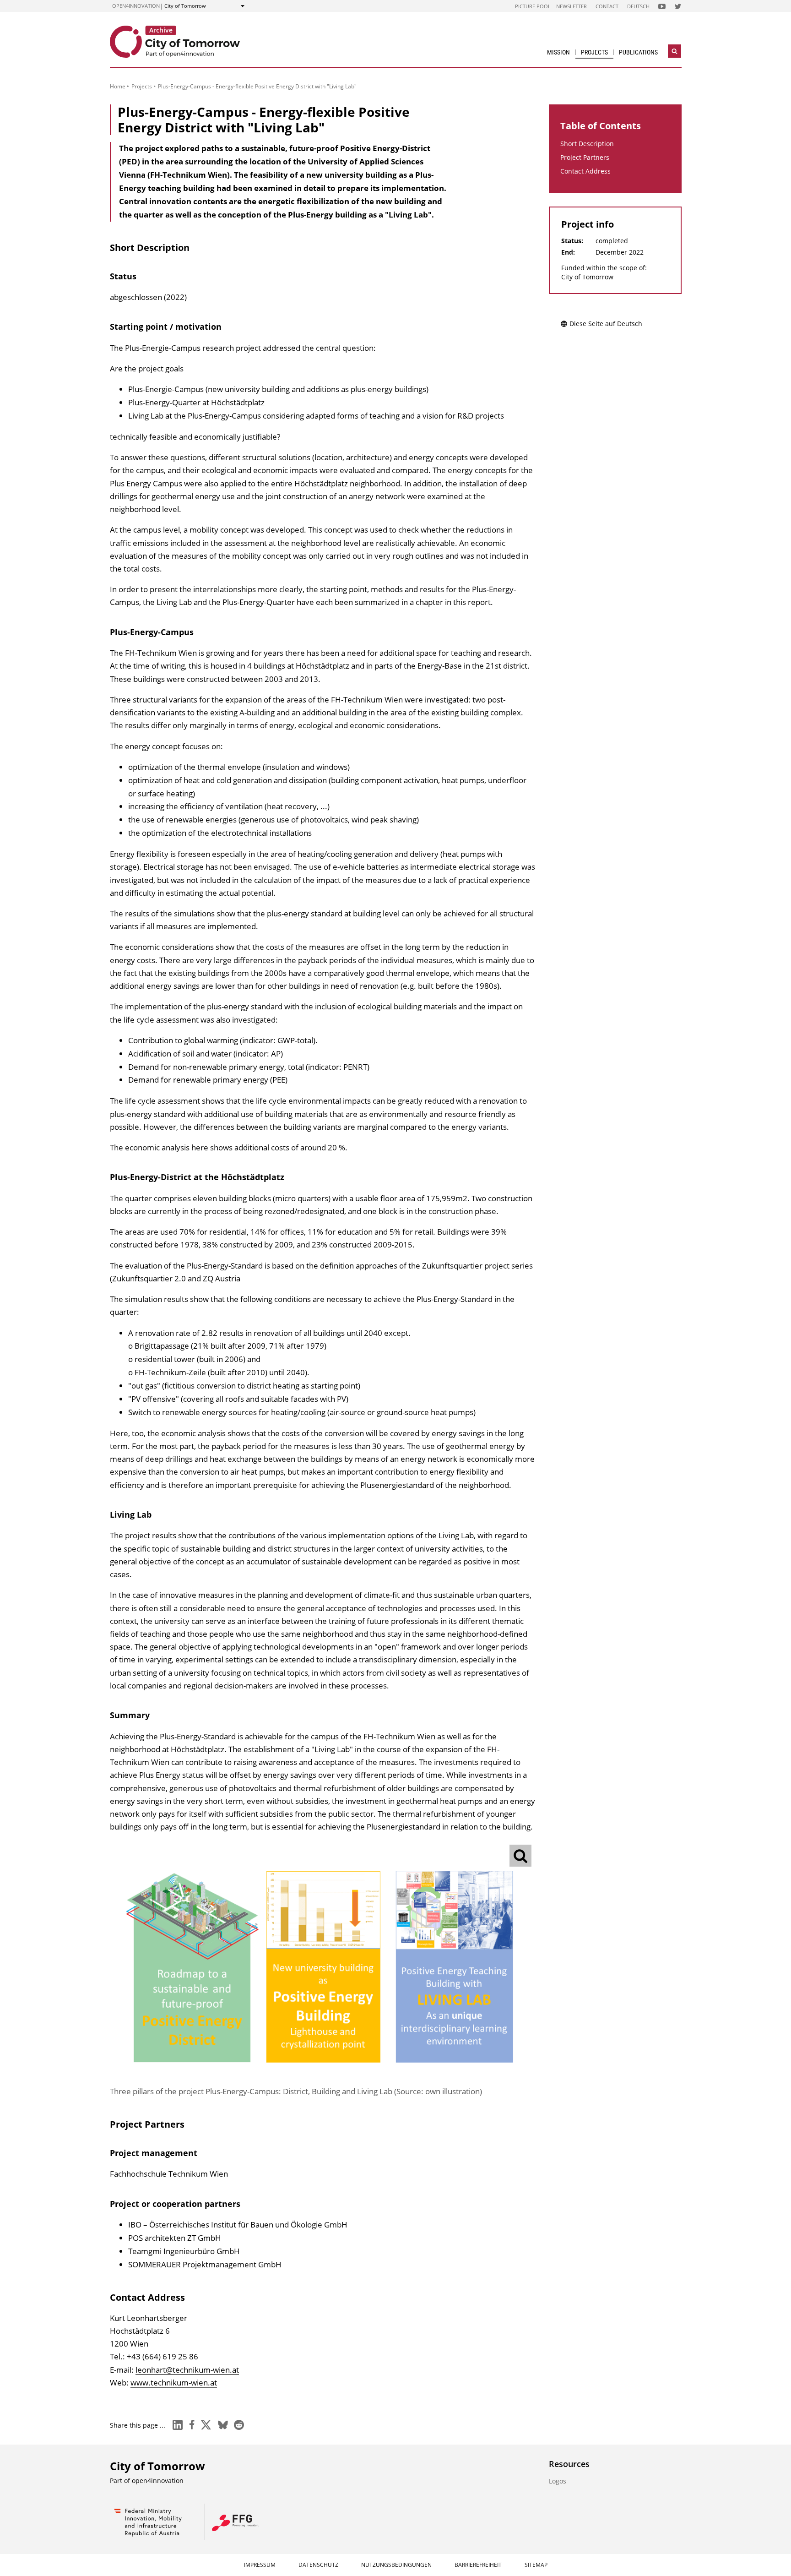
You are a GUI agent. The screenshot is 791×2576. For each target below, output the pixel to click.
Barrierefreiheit (478, 2565)
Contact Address (585, 171)
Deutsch (638, 6)
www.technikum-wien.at (174, 2383)
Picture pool (533, 6)
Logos (558, 2481)
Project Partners (585, 157)
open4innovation (136, 6)
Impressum (260, 2565)
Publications (638, 52)
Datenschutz (318, 2565)
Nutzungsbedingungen (396, 2565)
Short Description (587, 144)
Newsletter (572, 6)
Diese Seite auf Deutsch (606, 324)
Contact (607, 6)
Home (118, 86)
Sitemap (536, 2565)
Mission (558, 52)
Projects (594, 52)
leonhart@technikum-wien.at (187, 2370)
